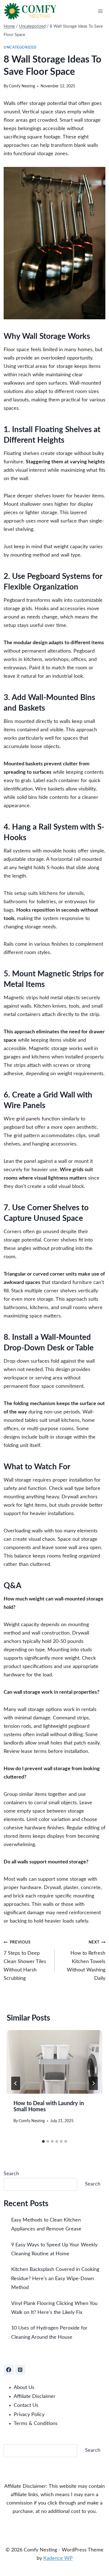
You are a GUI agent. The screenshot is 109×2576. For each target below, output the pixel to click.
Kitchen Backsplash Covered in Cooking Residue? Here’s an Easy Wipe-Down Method (55, 2279)
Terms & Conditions (36, 2424)
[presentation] (54, 2062)
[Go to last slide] (16, 2083)
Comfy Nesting (22, 86)
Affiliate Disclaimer (35, 2397)
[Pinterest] (20, 2370)
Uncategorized (20, 47)
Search (11, 2174)
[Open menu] (100, 11)
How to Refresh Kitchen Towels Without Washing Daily (86, 1961)
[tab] (43, 2141)
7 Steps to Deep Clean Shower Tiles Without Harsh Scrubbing (25, 1961)
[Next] (93, 2083)
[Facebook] (9, 2370)
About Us (24, 2388)
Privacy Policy (29, 2415)
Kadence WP (58, 2558)
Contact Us (26, 2405)
